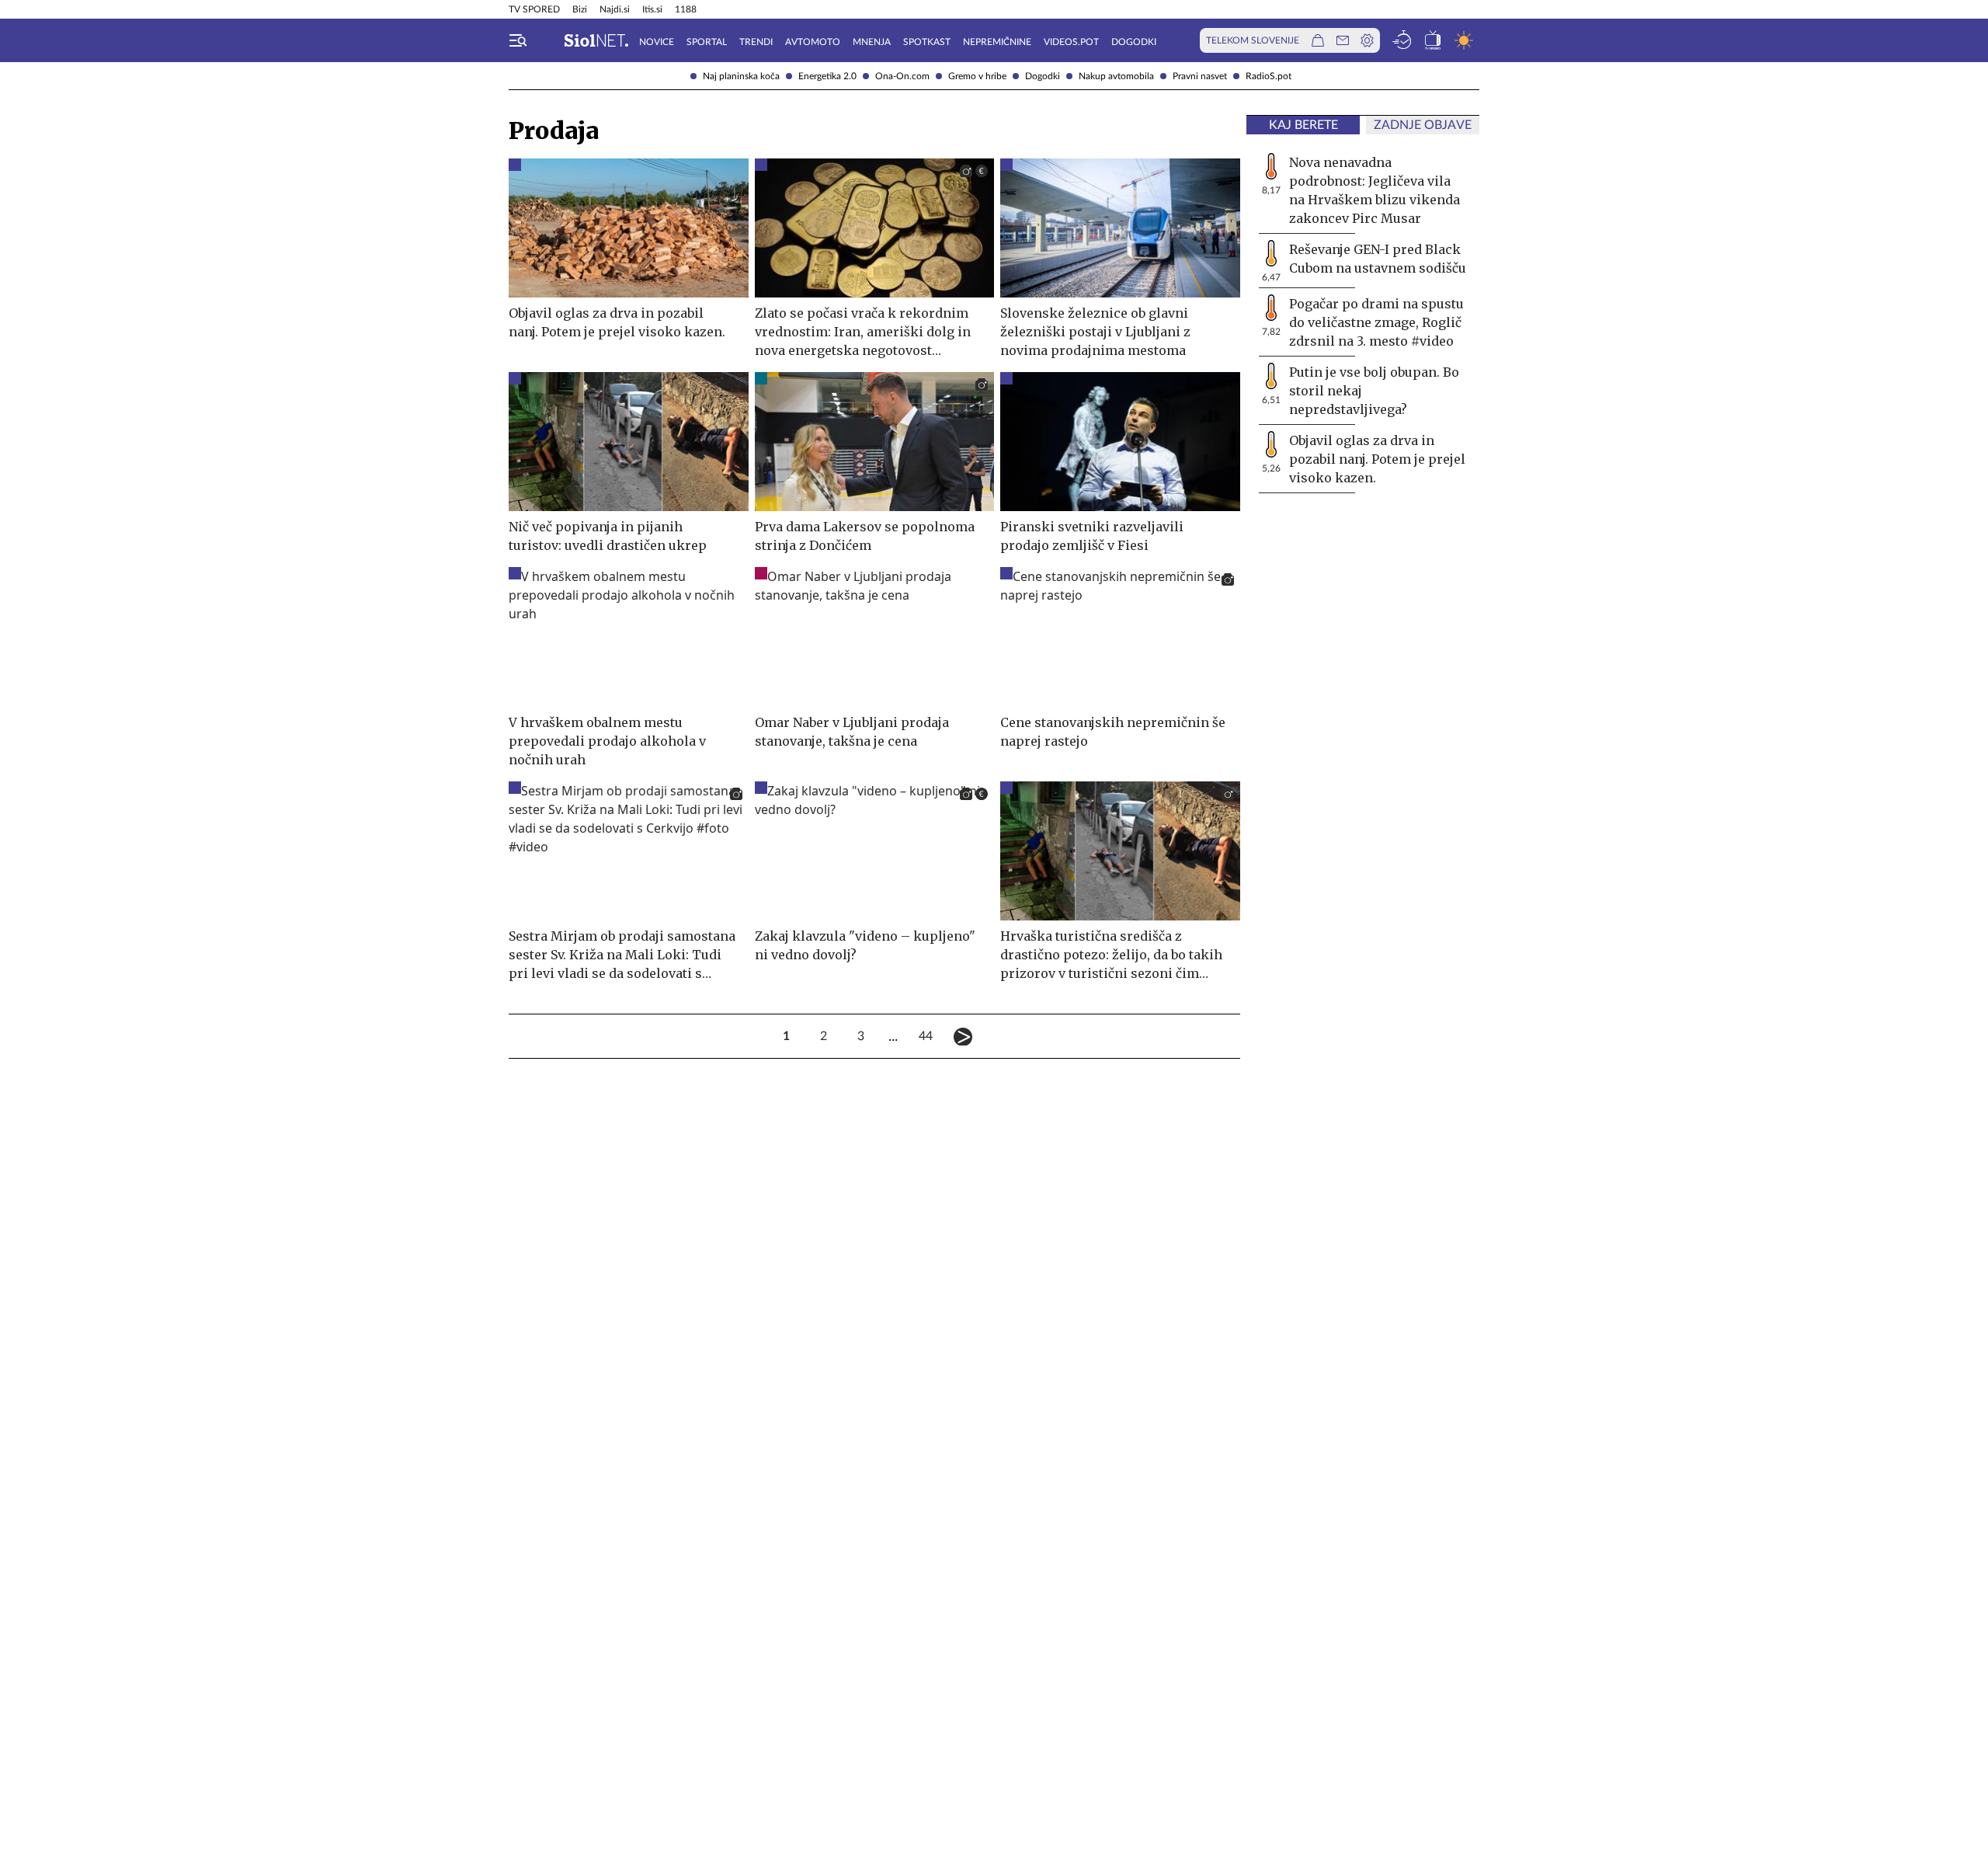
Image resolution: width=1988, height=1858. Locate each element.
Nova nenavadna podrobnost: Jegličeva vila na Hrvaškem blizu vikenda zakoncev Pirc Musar (1375, 190)
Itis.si (652, 9)
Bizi (580, 9)
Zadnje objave (1423, 125)
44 (926, 1036)
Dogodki (1043, 76)
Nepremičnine (997, 42)
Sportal (707, 42)
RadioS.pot (1269, 76)
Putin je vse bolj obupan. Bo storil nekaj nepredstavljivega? (1374, 391)
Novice (657, 42)
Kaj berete (1303, 125)
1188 (686, 9)
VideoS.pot (1071, 42)
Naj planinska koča (741, 76)
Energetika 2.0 (827, 76)
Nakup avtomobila (1116, 76)
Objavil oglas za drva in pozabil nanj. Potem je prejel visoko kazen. (1377, 459)
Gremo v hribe (977, 76)
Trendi (756, 42)
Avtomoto (813, 42)
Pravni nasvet (1200, 76)
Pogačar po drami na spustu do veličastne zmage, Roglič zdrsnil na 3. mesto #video (1376, 322)
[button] (518, 40)
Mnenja (872, 42)
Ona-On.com (902, 76)
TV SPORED (534, 9)
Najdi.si (615, 9)
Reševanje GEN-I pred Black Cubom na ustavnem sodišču (1378, 259)
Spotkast (927, 42)
